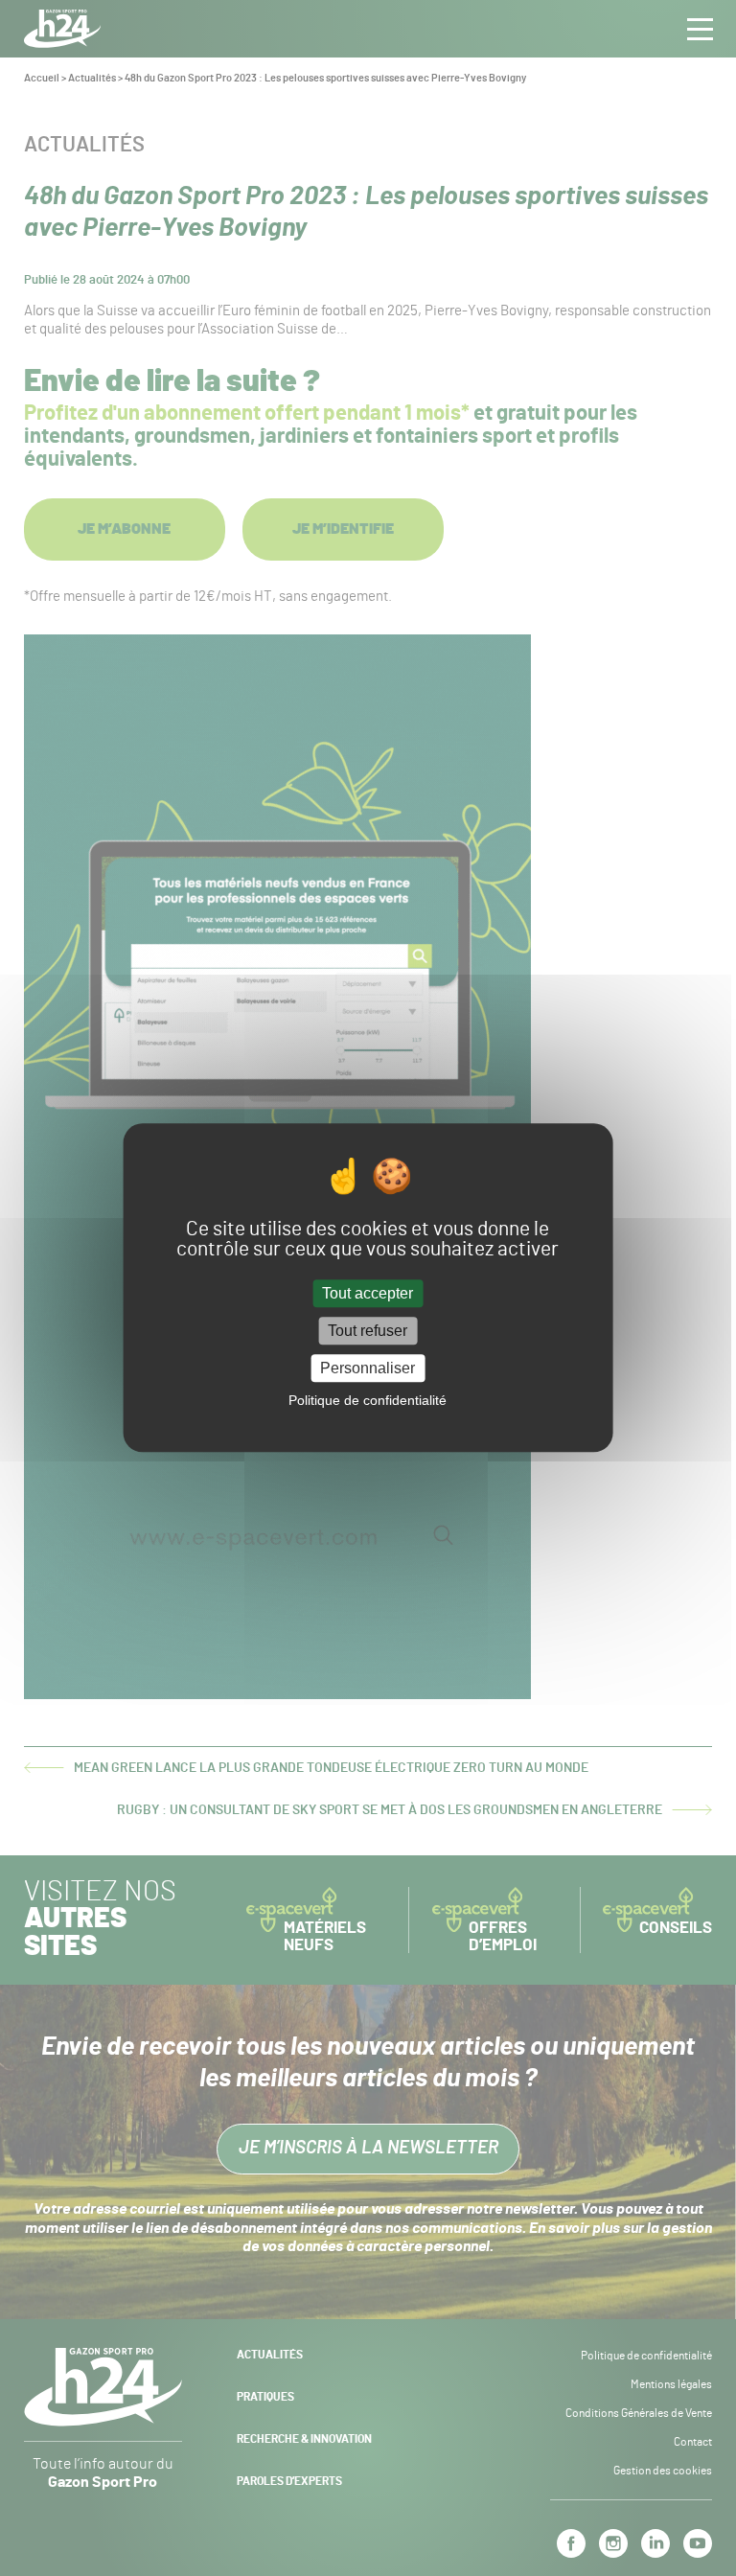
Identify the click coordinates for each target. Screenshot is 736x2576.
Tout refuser (368, 1331)
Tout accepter (368, 1293)
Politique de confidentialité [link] (368, 1401)
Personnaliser (368, 1368)
